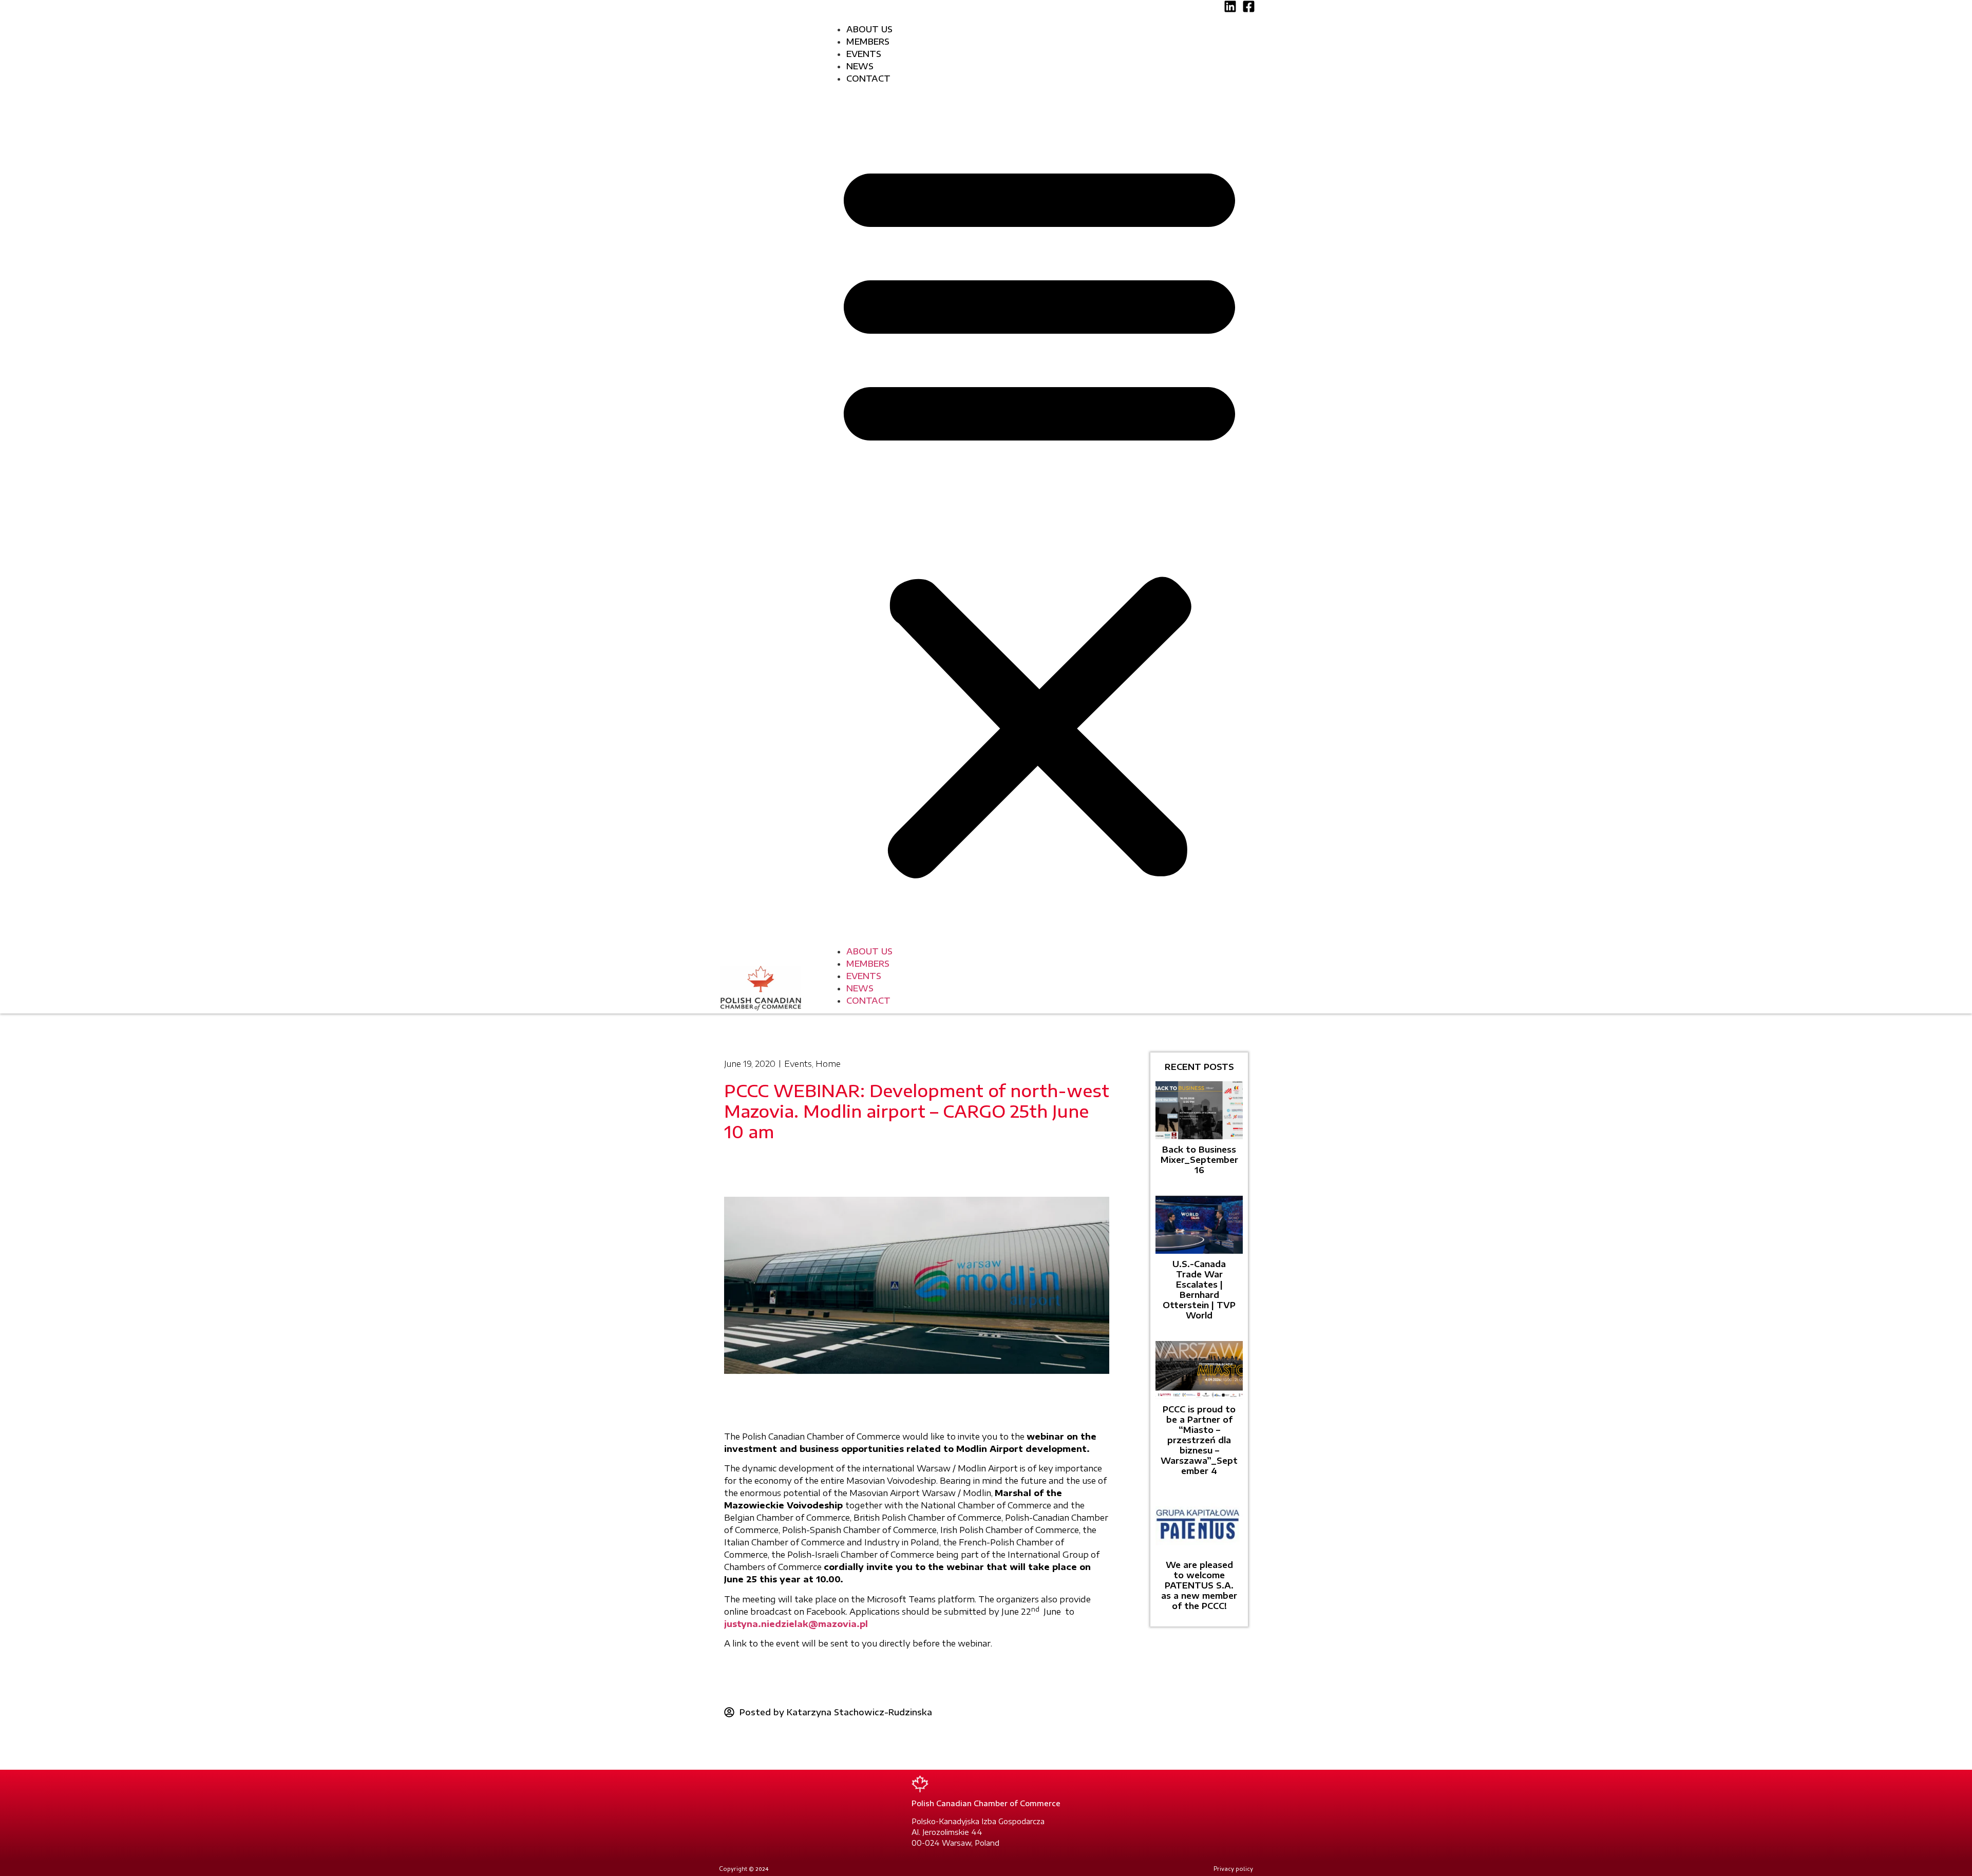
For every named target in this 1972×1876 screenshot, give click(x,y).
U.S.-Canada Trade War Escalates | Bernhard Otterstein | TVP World (1199, 1290)
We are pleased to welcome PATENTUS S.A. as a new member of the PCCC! (1199, 1585)
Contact (868, 79)
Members (868, 42)
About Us (869, 29)
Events (864, 54)
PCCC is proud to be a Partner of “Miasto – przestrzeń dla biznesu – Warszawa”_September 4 (1199, 1440)
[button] (1039, 515)
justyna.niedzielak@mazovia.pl (796, 1624)
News (860, 66)
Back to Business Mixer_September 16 (1199, 1160)
